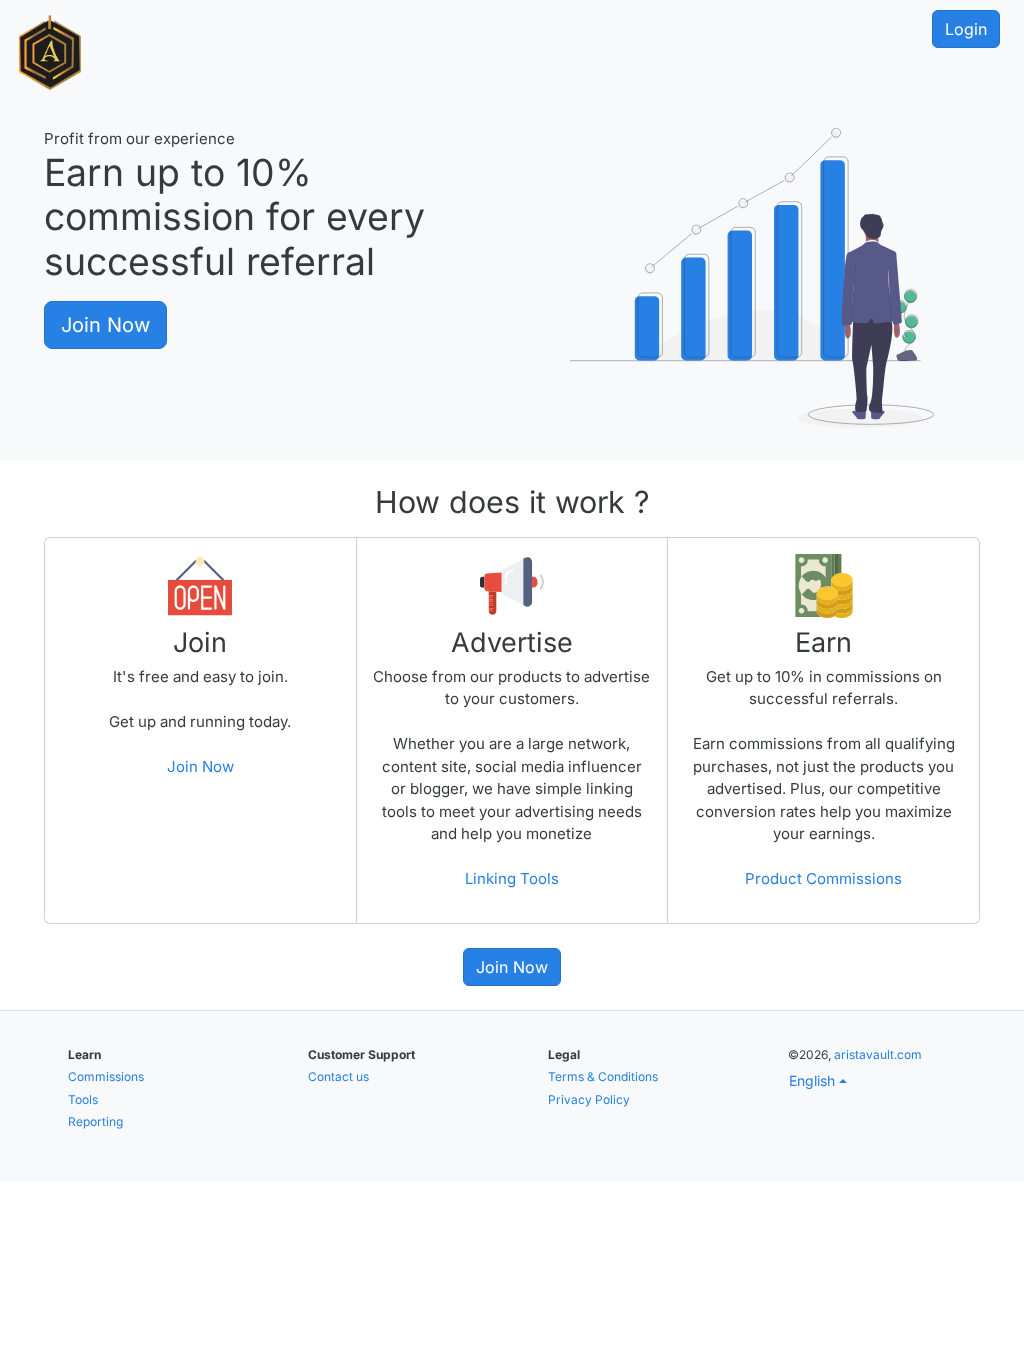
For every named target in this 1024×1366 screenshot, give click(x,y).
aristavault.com (878, 1054)
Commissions (106, 1076)
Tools (83, 1099)
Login (966, 29)
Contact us (338, 1076)
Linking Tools (512, 878)
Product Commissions (823, 878)
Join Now (105, 325)
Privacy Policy (589, 1099)
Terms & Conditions (603, 1076)
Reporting (95, 1121)
